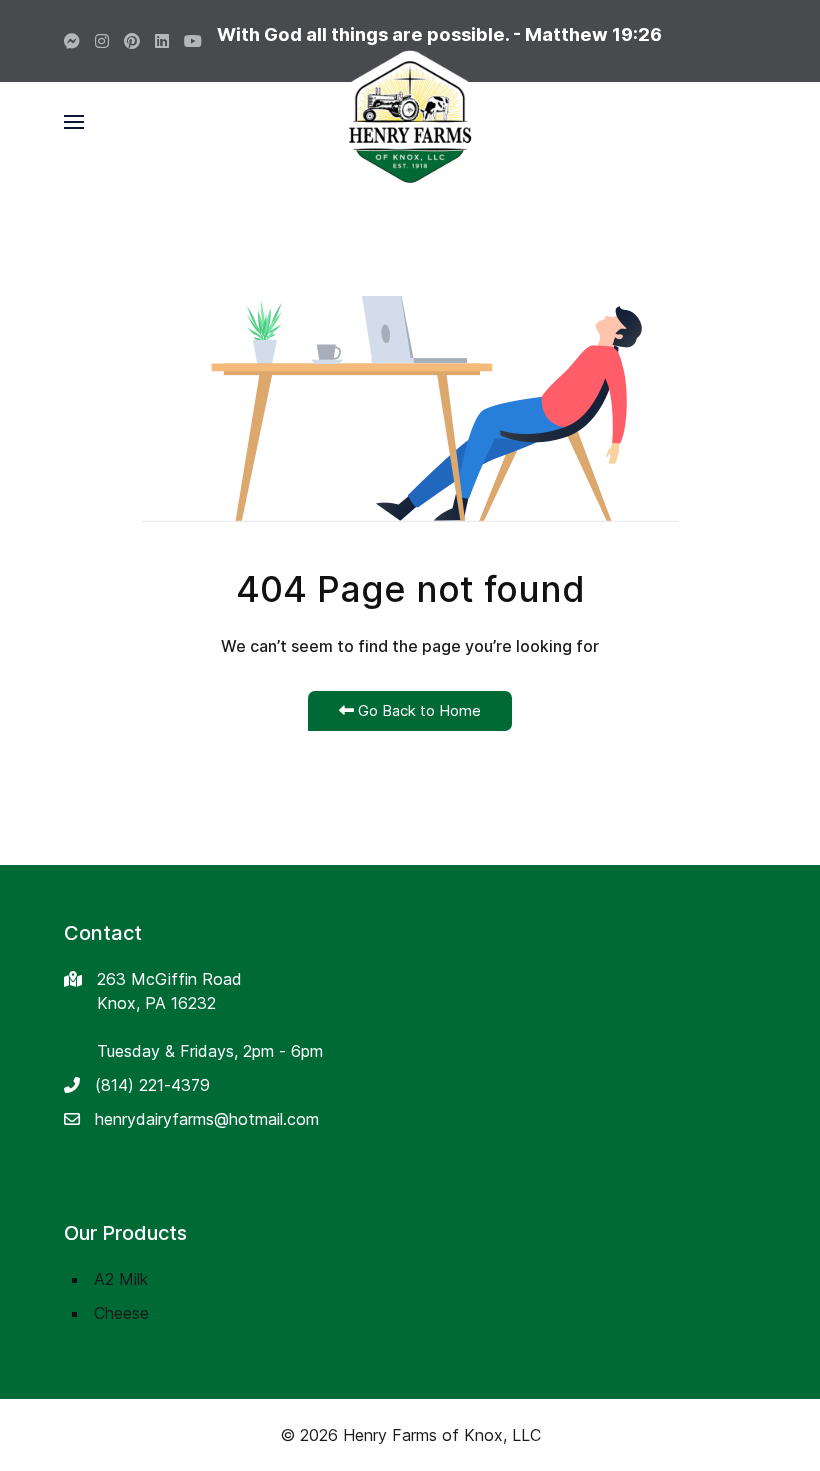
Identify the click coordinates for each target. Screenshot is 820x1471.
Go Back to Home (417, 710)
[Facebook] (72, 41)
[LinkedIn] (162, 41)
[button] (74, 122)
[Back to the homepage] (410, 122)
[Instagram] (102, 41)
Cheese (121, 1313)
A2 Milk (121, 1279)
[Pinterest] (132, 41)
